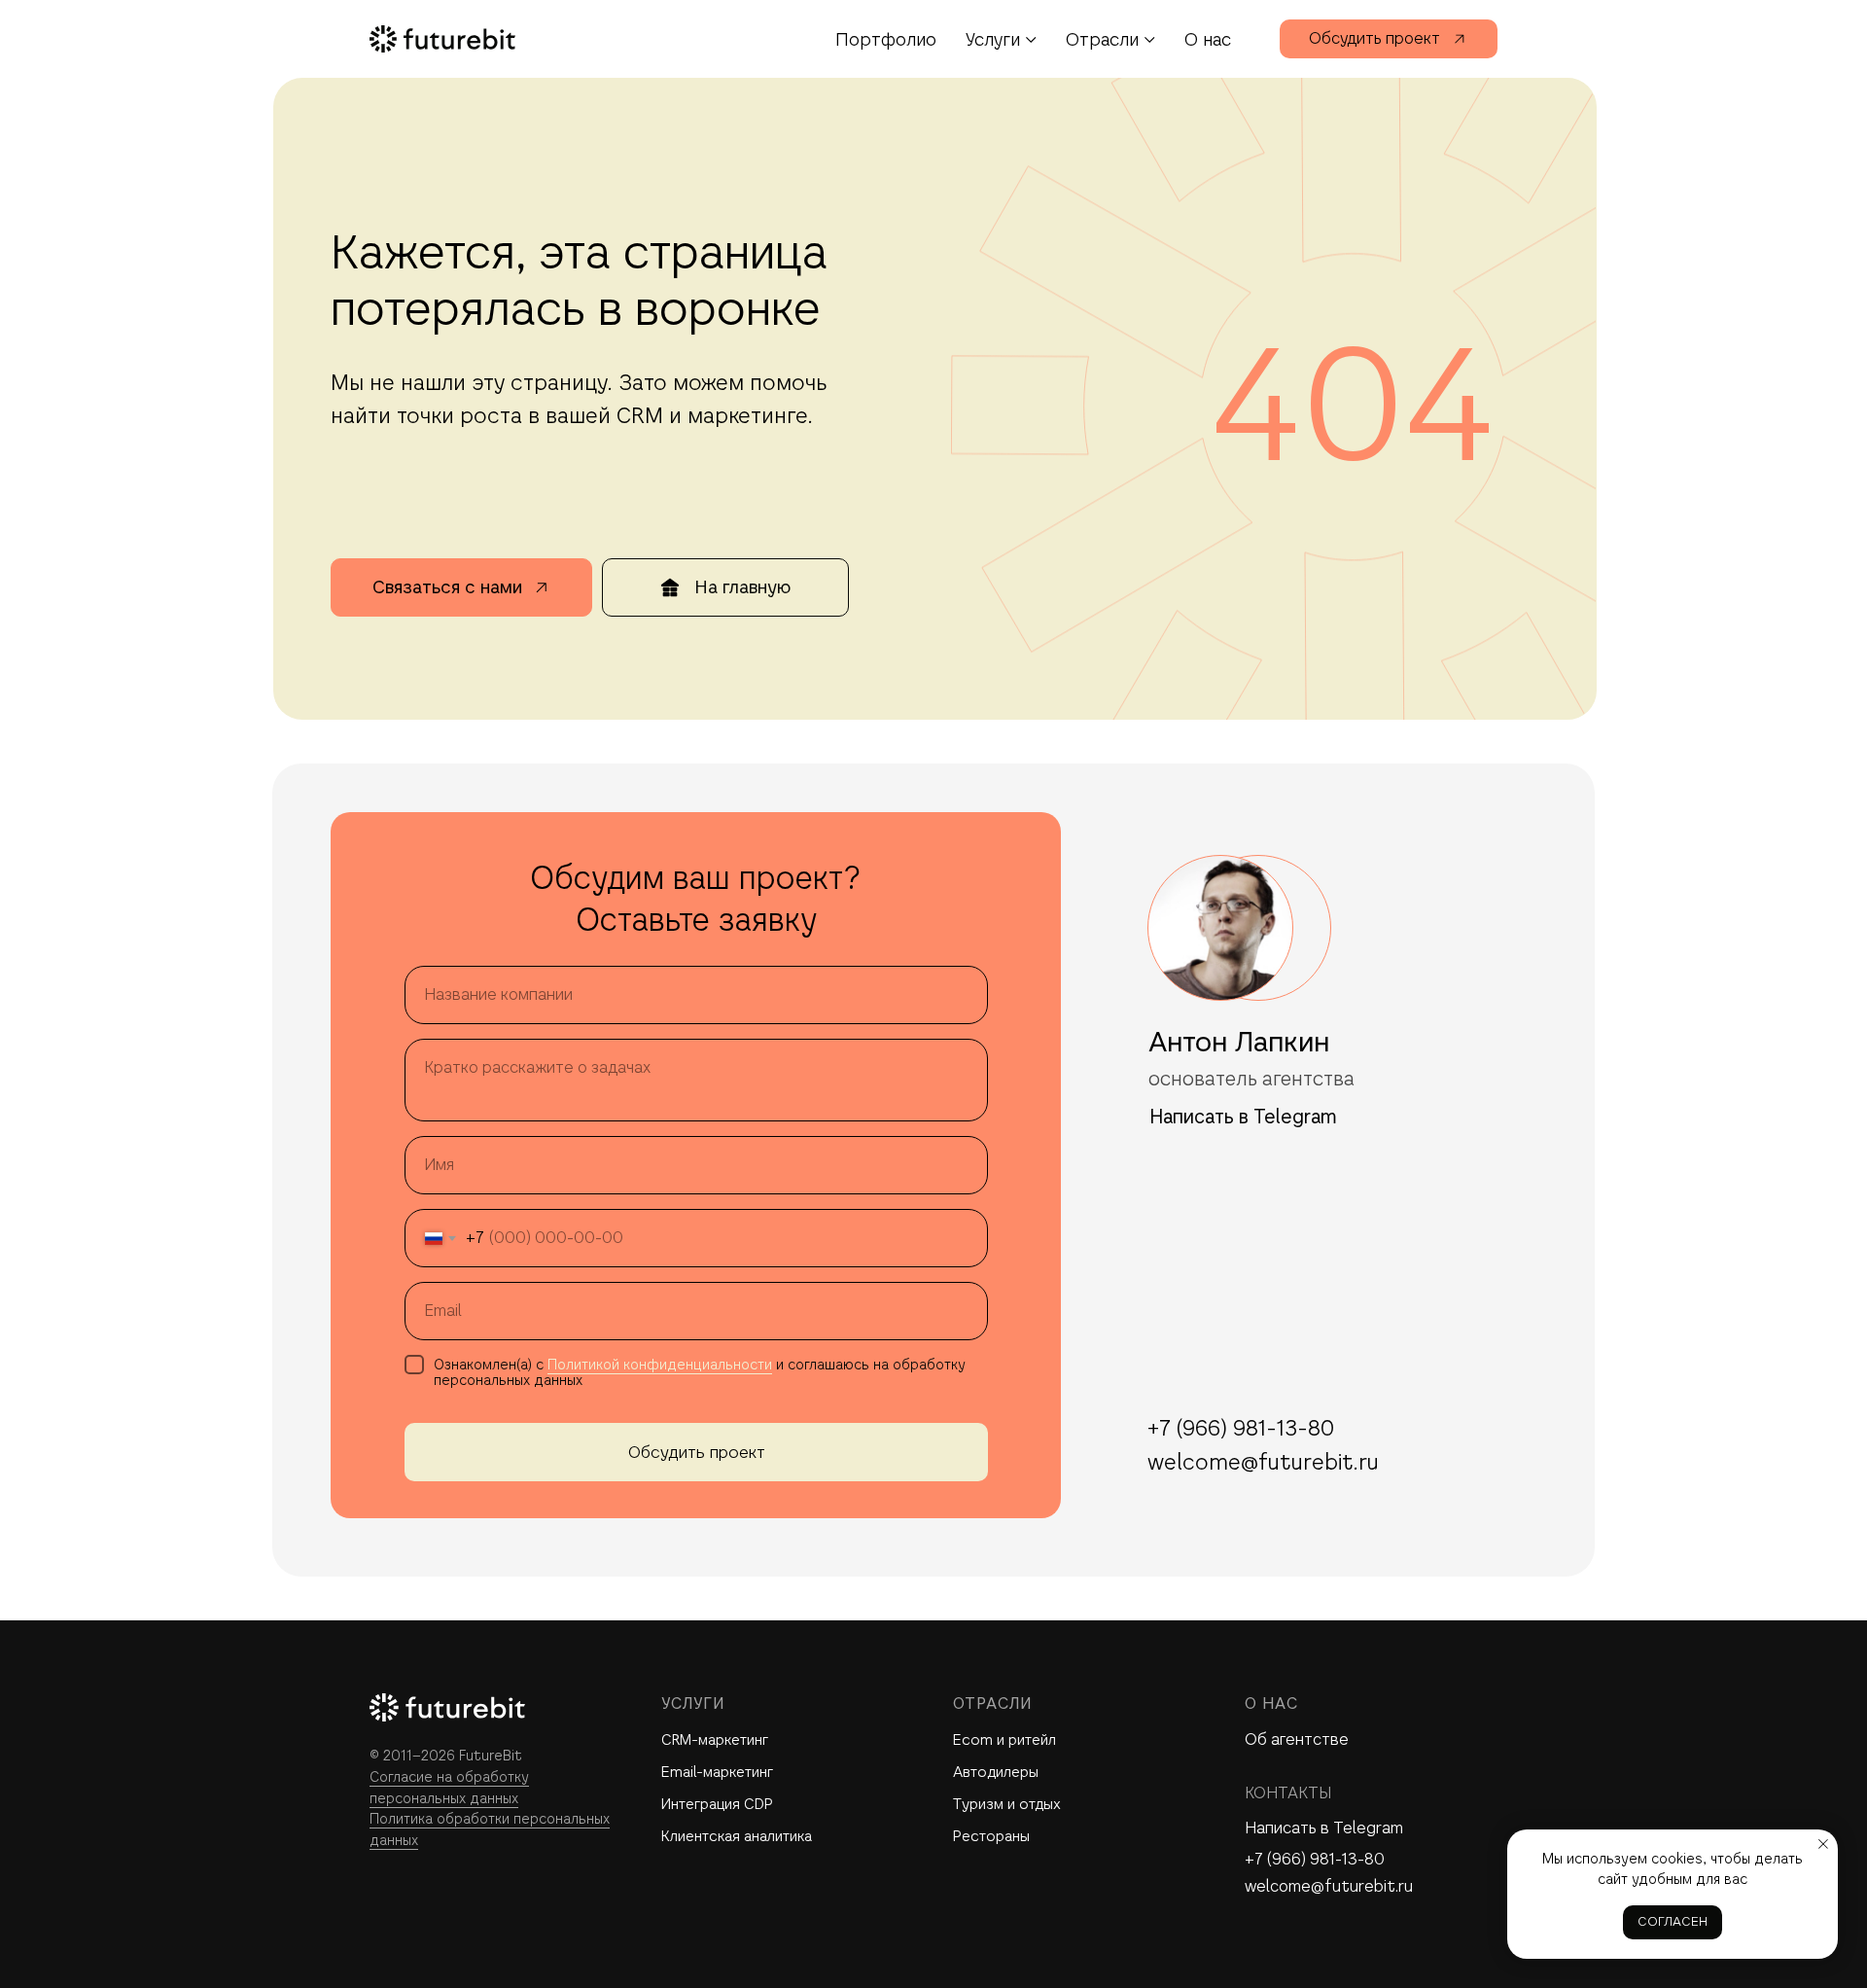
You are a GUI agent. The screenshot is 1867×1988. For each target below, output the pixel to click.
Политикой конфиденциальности (660, 1365)
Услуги (993, 39)
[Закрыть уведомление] (1823, 1844)
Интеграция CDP (717, 1804)
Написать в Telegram (1324, 1828)
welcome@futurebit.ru (1329, 1886)
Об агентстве (1297, 1739)
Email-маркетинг (717, 1772)
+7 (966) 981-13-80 (1315, 1859)
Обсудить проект (697, 1452)
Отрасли (1102, 39)
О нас (1208, 39)
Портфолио (886, 39)
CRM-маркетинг (715, 1739)
